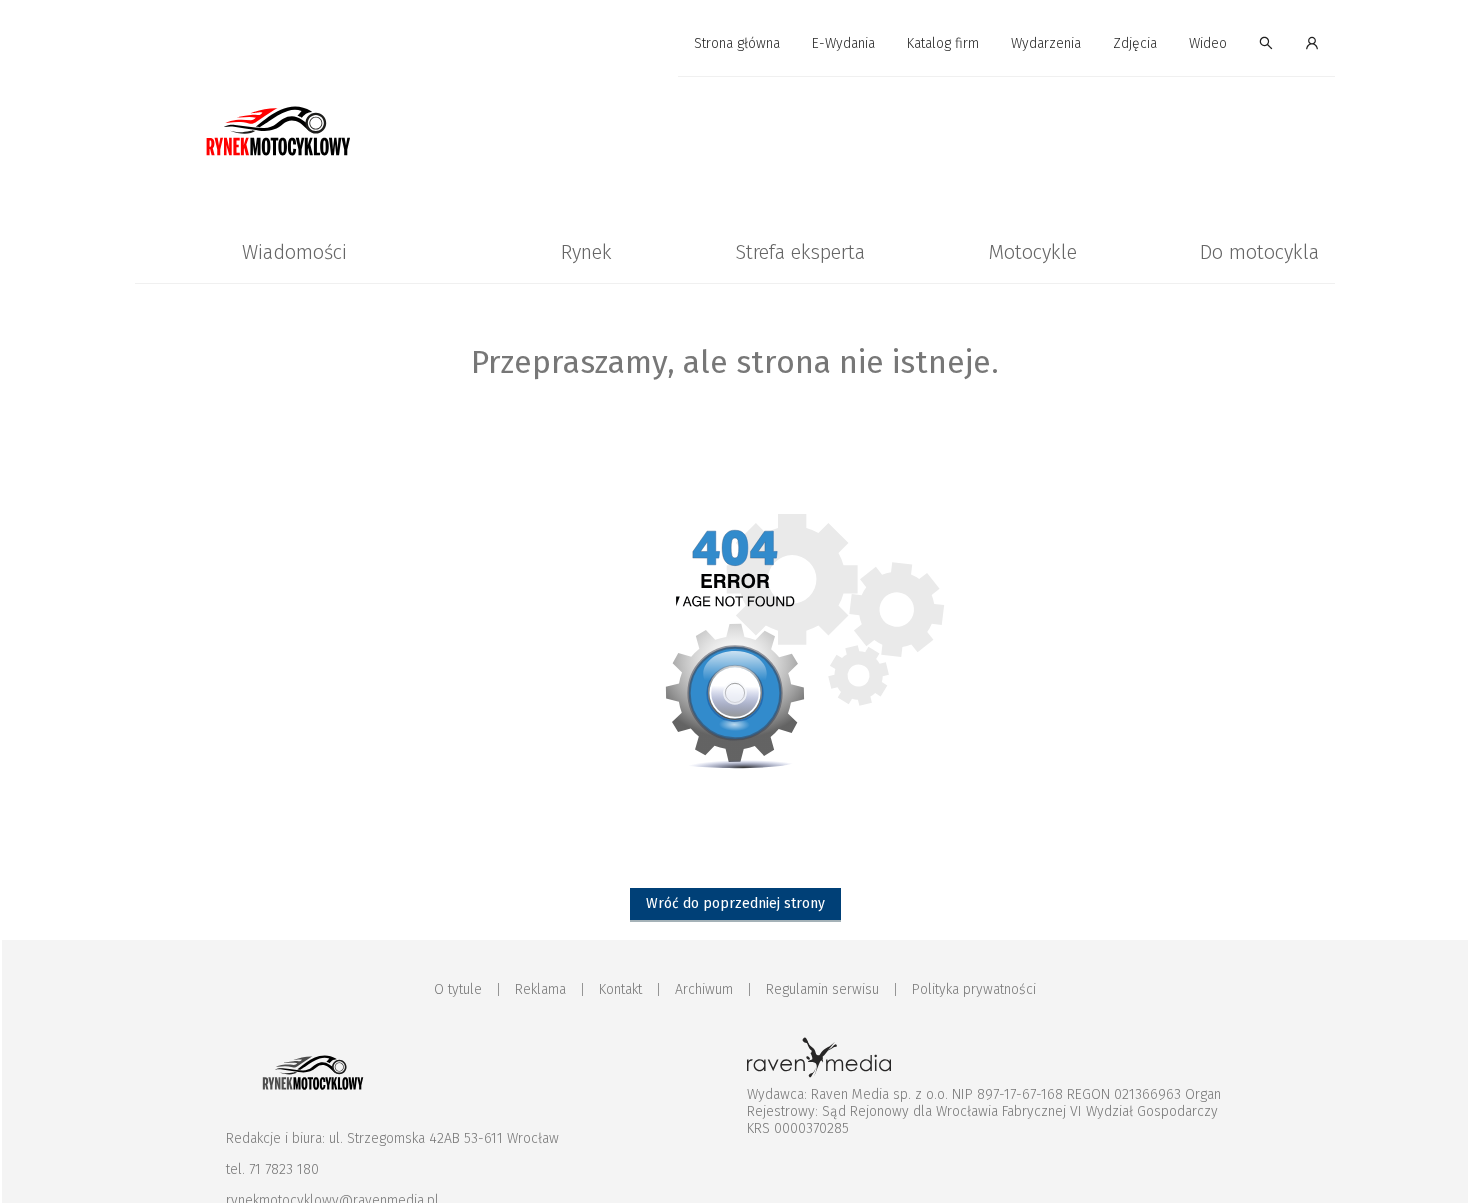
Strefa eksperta (800, 252)
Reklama (540, 989)
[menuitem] (737, 44)
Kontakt (620, 989)
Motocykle (1032, 252)
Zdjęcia (1135, 43)
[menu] (735, 44)
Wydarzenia (1046, 43)
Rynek (586, 252)
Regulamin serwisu (822, 989)
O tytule (458, 989)
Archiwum (704, 989)
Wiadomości (294, 252)
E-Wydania (843, 43)
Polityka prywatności (974, 989)
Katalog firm (943, 43)
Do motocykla (1259, 252)
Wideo (1208, 43)
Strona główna (737, 43)
